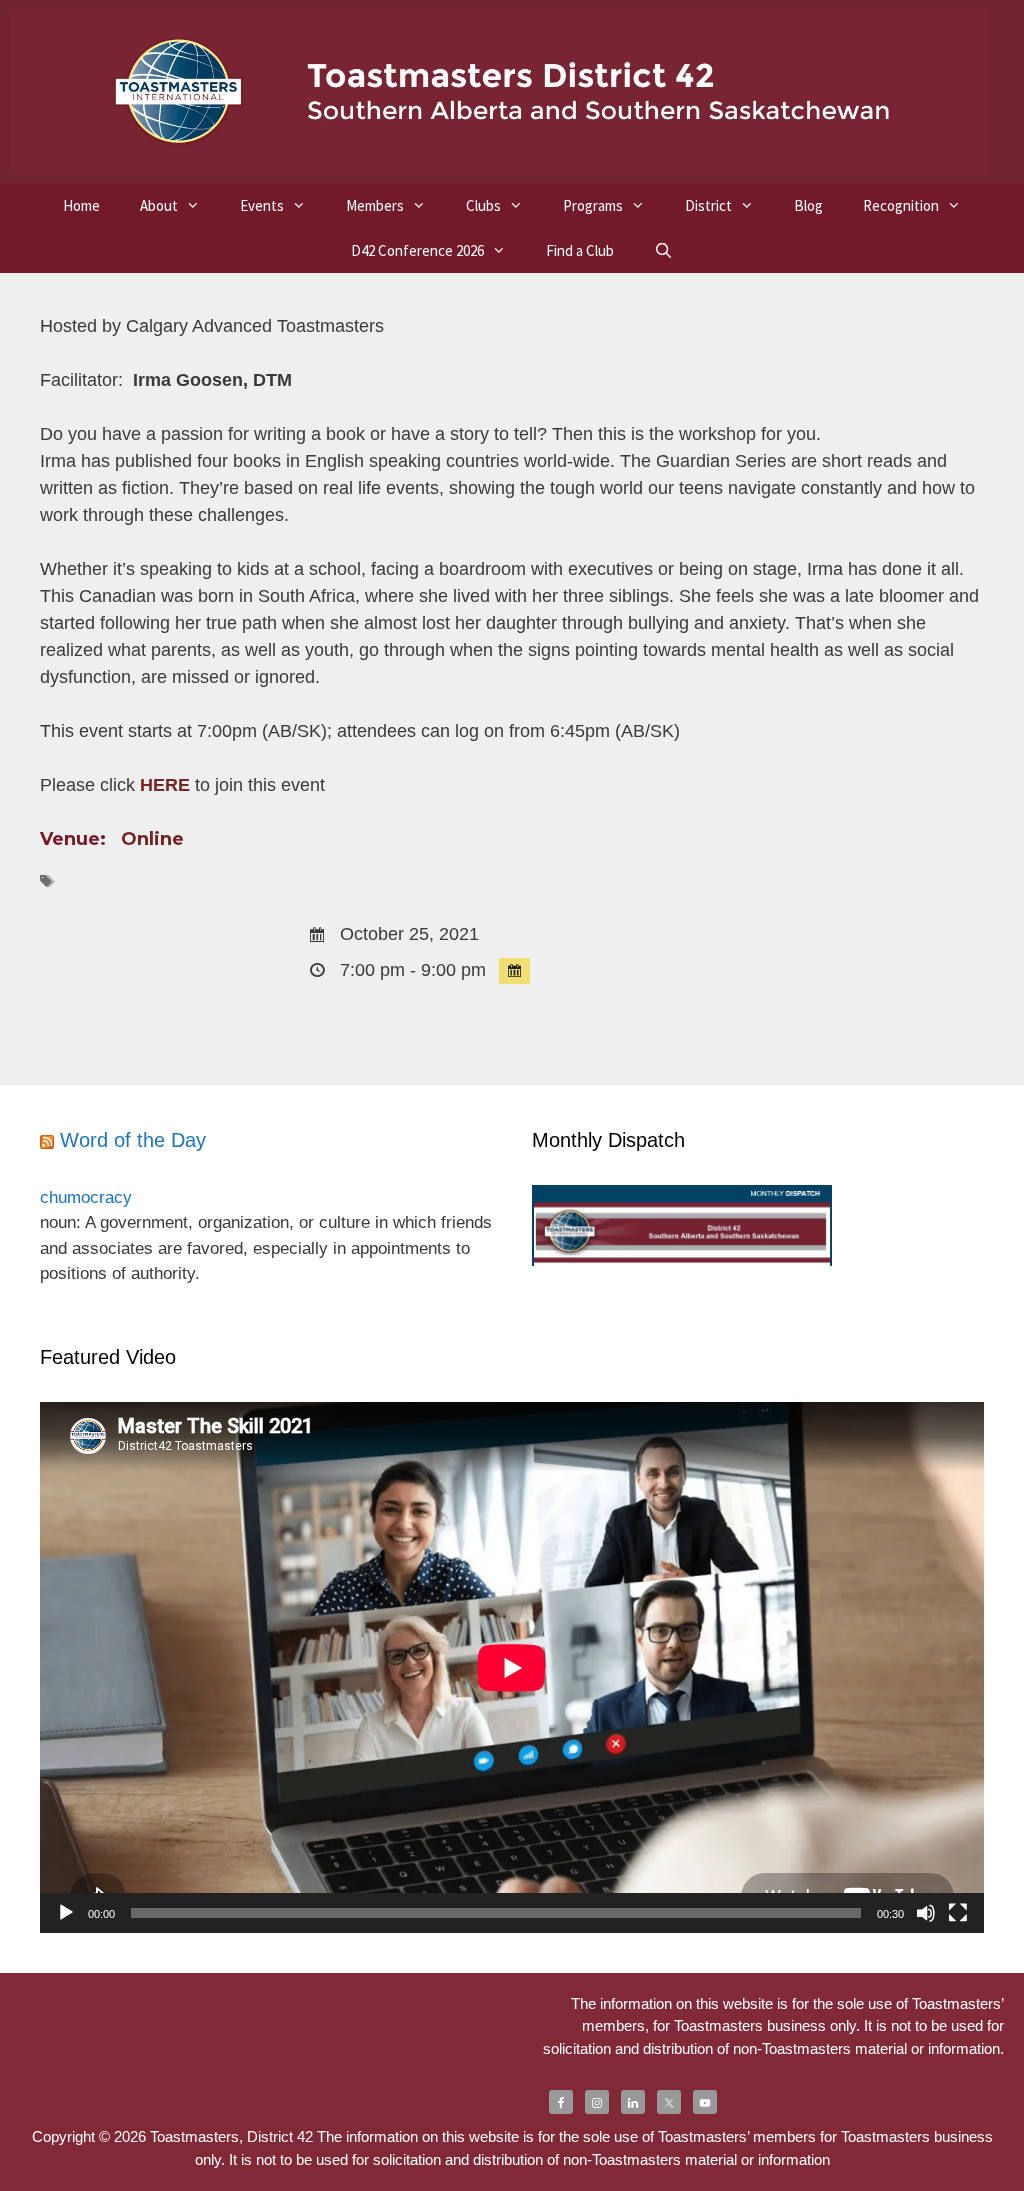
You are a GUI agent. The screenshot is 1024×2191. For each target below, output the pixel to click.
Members (375, 205)
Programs (593, 205)
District (708, 205)
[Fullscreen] (958, 1913)
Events (262, 205)
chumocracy (86, 1197)
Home (81, 205)
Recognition (901, 205)
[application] (512, 1667)
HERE (165, 785)
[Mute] (926, 1913)
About (159, 205)
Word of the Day (133, 1140)
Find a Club (580, 250)
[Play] (66, 1913)
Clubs (483, 205)
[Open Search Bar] (663, 250)
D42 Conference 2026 (417, 250)
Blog (808, 205)
